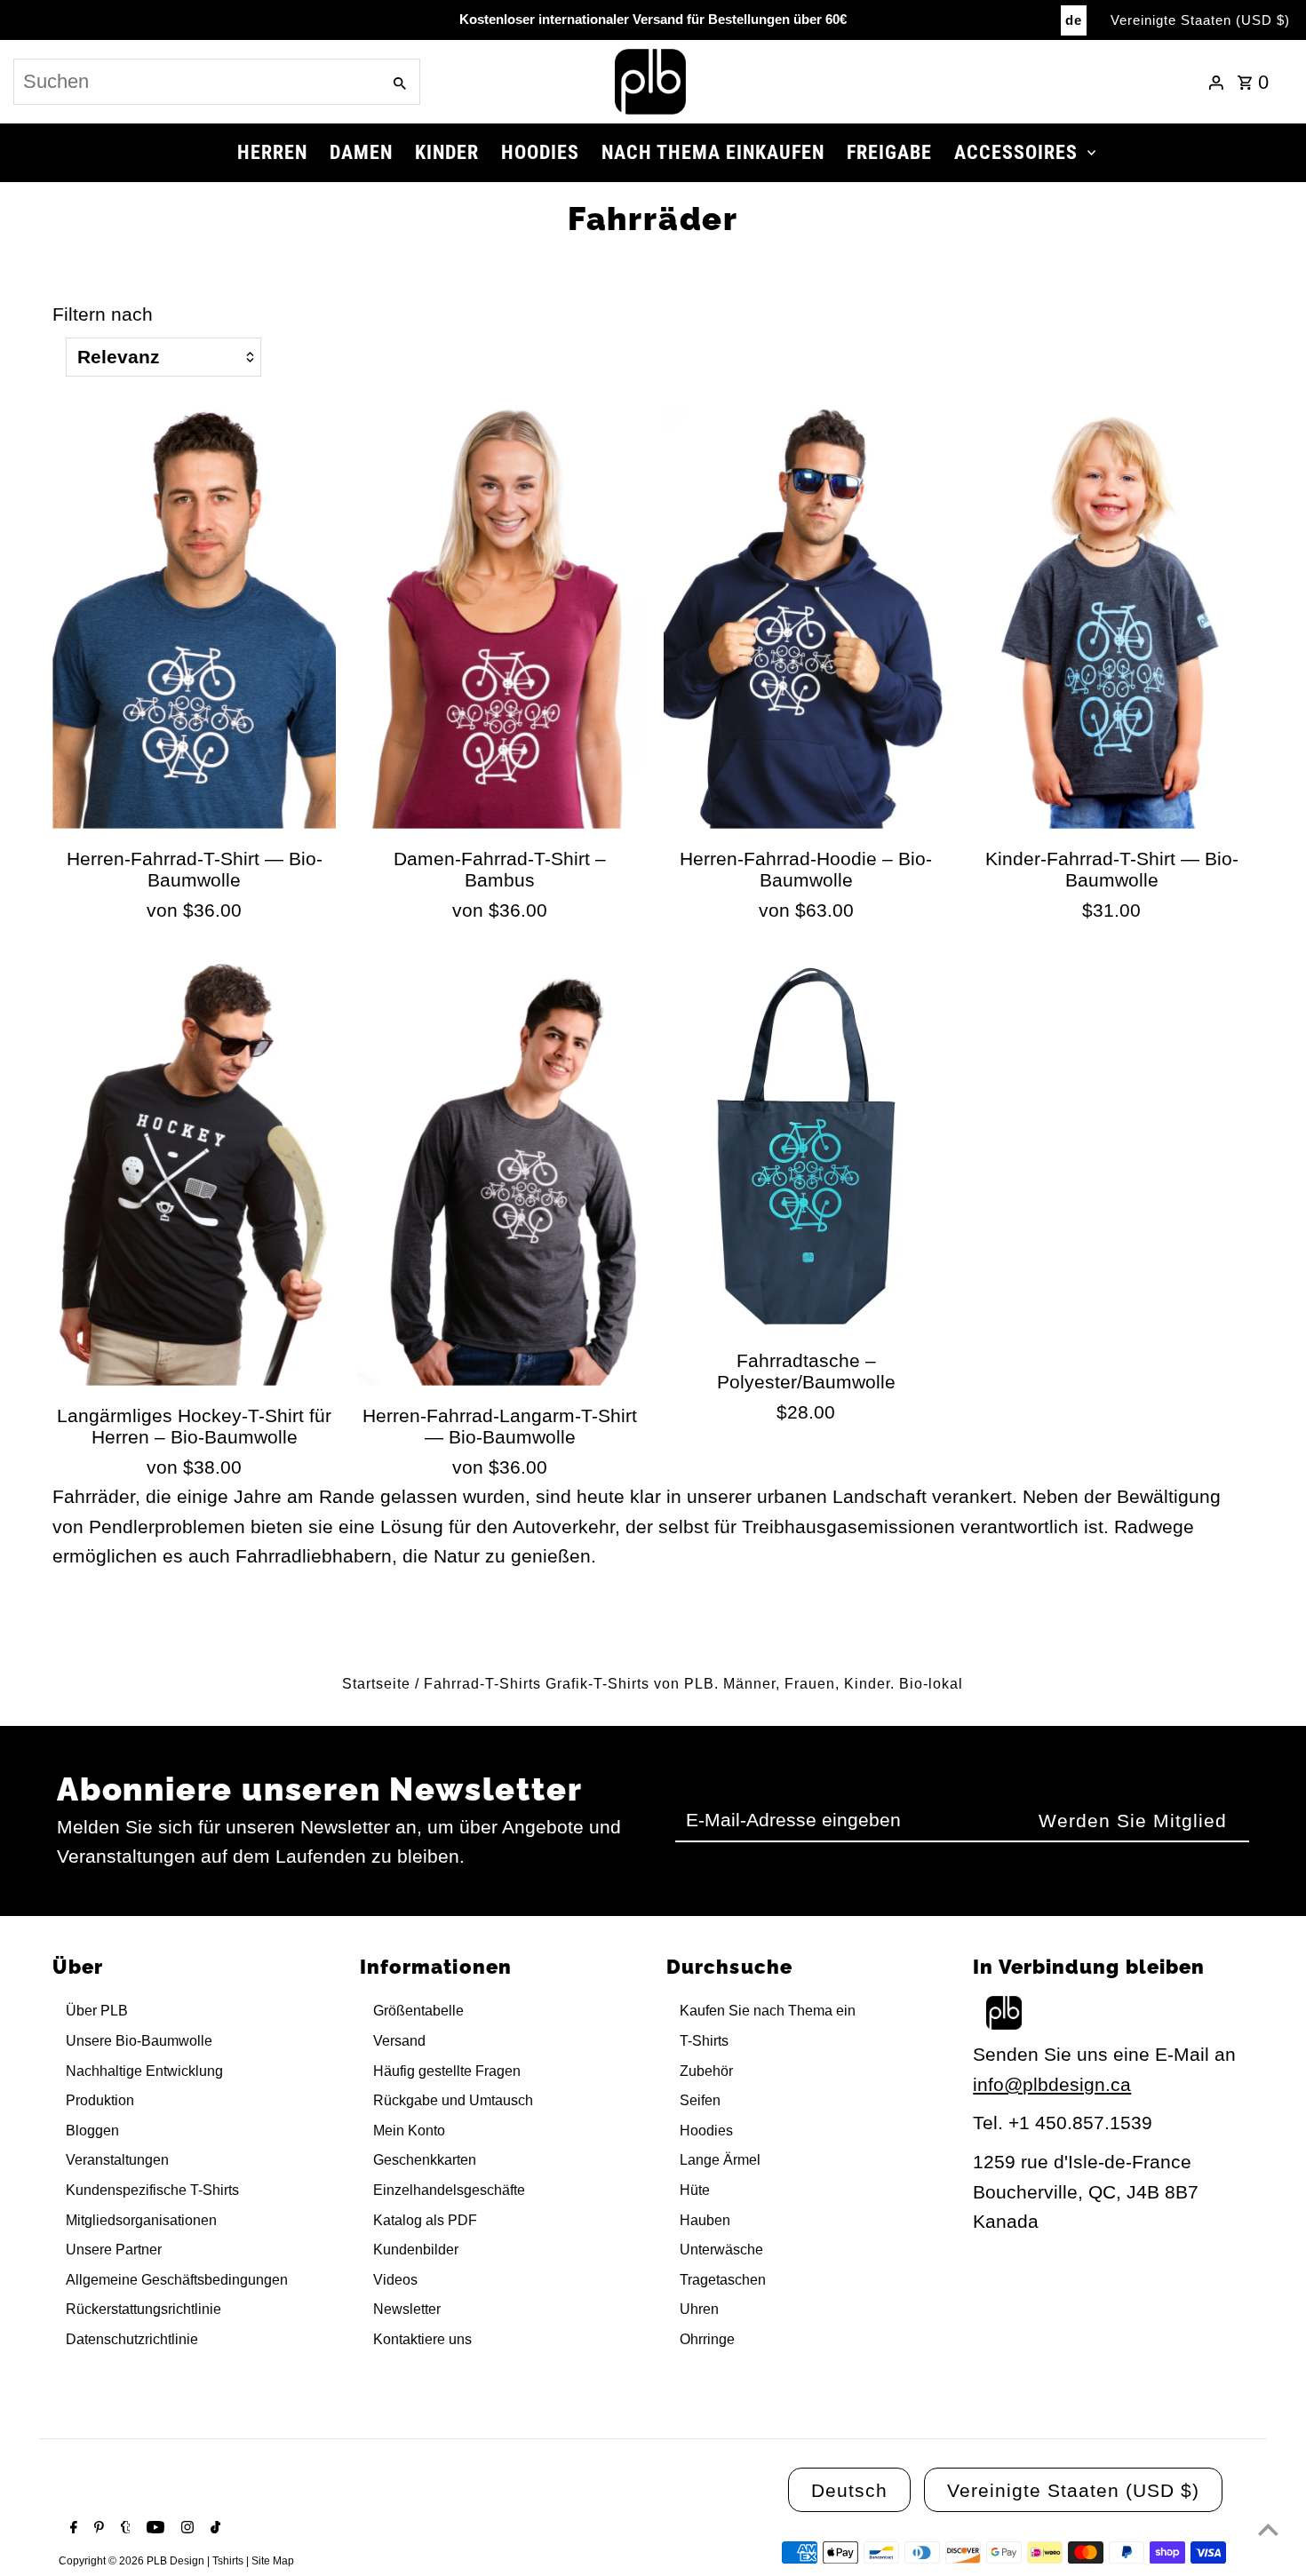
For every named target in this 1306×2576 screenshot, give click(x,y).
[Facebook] (72, 2529)
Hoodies (706, 2131)
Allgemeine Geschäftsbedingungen (177, 2280)
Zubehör (706, 2071)
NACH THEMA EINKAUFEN (713, 152)
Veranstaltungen (117, 2160)
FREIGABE (889, 152)
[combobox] (195, 82)
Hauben (705, 2220)
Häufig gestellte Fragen (447, 2071)
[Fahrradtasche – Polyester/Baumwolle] (805, 1145)
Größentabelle (418, 2011)
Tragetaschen (723, 2280)
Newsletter (407, 2309)
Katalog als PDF (425, 2220)
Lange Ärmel (720, 2160)
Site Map (273, 2561)
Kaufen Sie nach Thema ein (768, 2011)
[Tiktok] (213, 2529)
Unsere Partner (114, 2250)
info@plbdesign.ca (1052, 2084)
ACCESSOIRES (1016, 152)
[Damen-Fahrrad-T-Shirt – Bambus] (500, 616)
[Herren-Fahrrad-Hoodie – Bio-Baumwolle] (805, 616)
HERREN (272, 152)
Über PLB (97, 2011)
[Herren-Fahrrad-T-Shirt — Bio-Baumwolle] (194, 616)
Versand (399, 2041)
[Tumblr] (123, 2529)
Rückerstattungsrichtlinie (143, 2309)
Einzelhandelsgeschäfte (449, 2190)
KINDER (447, 152)
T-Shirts (704, 2041)
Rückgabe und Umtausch (453, 2100)
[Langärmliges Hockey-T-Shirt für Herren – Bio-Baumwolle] (194, 1173)
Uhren (699, 2309)
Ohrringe (707, 2339)
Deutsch (849, 2490)
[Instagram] (185, 2529)
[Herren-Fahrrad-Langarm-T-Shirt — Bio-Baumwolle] (500, 1173)
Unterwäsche (721, 2250)
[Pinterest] (97, 2529)
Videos (395, 2280)
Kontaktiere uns (422, 2339)
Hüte (695, 2190)
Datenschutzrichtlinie (132, 2339)
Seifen (700, 2100)
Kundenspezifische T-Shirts (152, 2190)
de (1074, 20)
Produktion (100, 2100)
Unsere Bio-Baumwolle (139, 2041)
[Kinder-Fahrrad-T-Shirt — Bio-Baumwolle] (1112, 616)
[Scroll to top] (1268, 2529)
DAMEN (361, 152)
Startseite (376, 1684)
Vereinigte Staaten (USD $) (1200, 20)
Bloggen (92, 2131)
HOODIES (540, 152)
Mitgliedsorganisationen (141, 2220)
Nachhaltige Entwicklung (144, 2071)
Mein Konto (409, 2131)
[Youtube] (153, 2529)
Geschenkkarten (425, 2160)
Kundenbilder (416, 2250)
